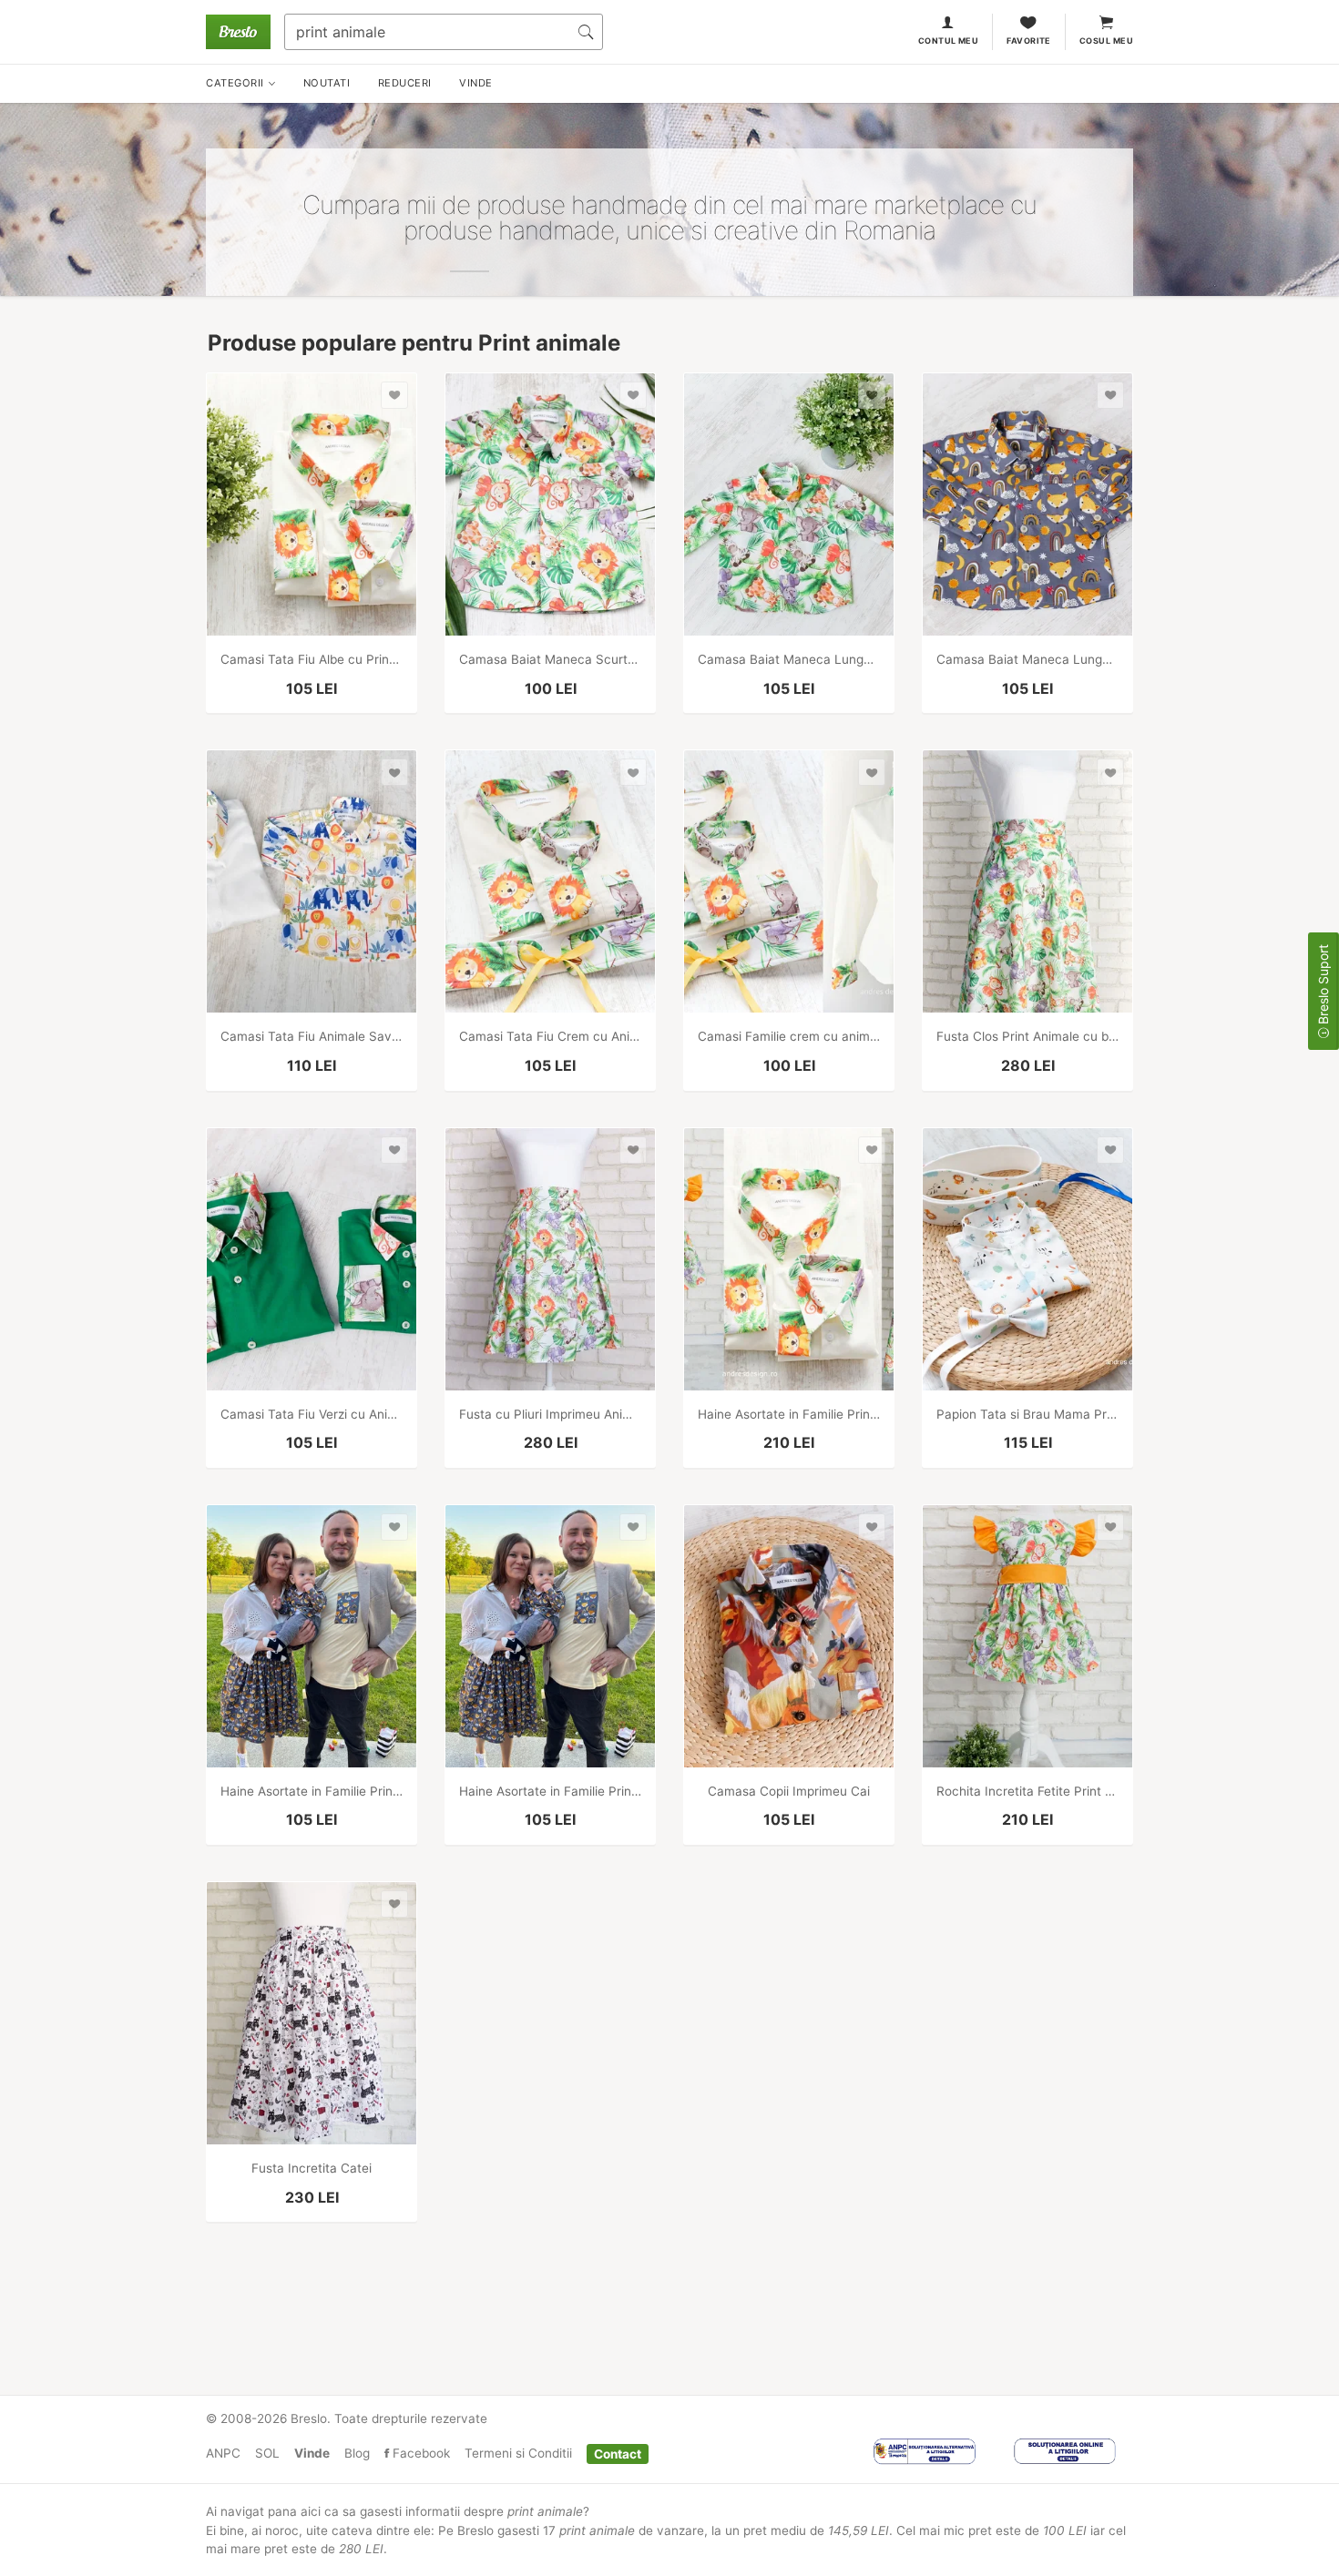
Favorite (1029, 41)
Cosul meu (1106, 41)
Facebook (419, 2453)
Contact (618, 2453)
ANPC (223, 2453)
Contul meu (949, 41)
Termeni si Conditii (518, 2453)
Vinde (312, 2453)
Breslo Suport (1323, 986)
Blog (357, 2453)
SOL (267, 2453)
